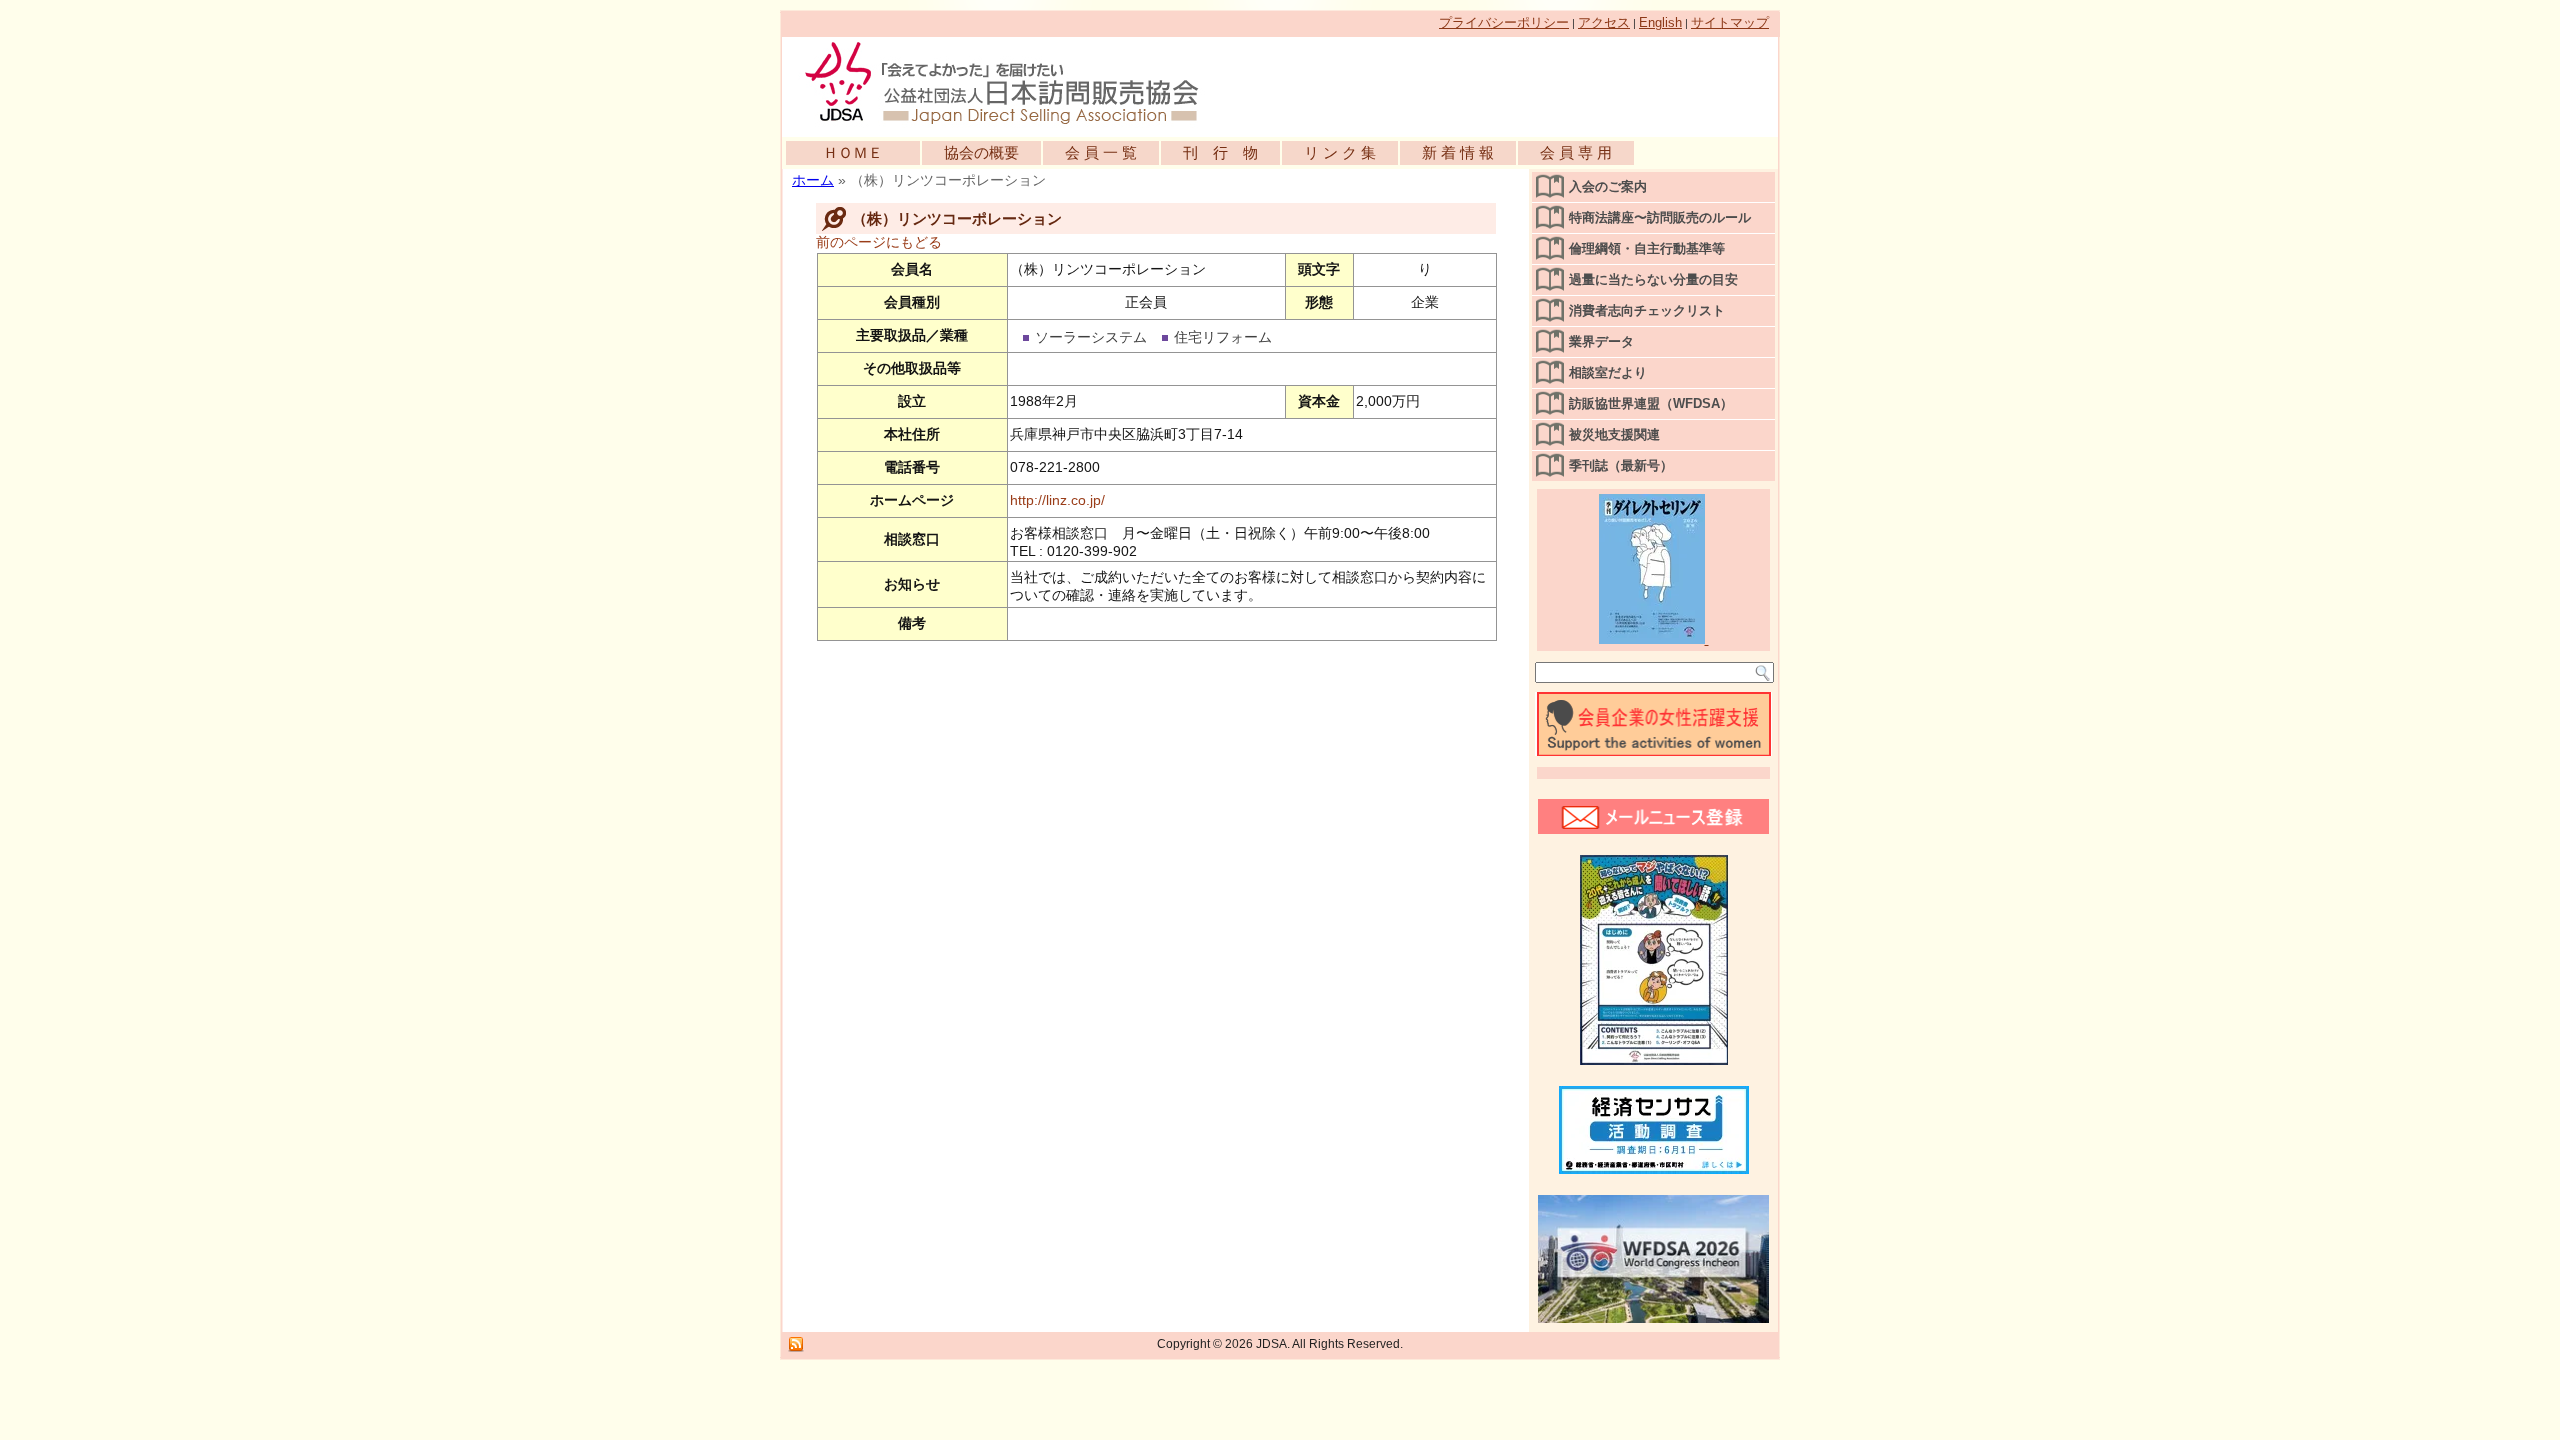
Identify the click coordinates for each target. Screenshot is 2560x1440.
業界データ (1601, 341)
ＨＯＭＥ (853, 152)
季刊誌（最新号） (1621, 465)
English (1660, 22)
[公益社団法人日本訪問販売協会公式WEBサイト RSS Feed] (796, 1345)
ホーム (813, 180)
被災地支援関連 (1614, 434)
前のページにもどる (879, 242)
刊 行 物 (1220, 152)
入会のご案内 (1608, 186)
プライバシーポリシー (1504, 22)
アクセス (1604, 22)
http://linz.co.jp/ (1057, 500)
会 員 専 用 (1576, 152)
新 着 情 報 (1458, 152)
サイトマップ (1730, 22)
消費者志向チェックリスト (1647, 310)
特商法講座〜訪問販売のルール (1660, 217)
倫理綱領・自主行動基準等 (1647, 248)
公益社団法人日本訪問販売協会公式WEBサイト (1012, 82)
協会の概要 (981, 152)
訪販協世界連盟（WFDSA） (1651, 403)
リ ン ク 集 (1340, 152)
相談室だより (1608, 372)
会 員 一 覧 (1101, 152)
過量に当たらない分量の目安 (1653, 279)
